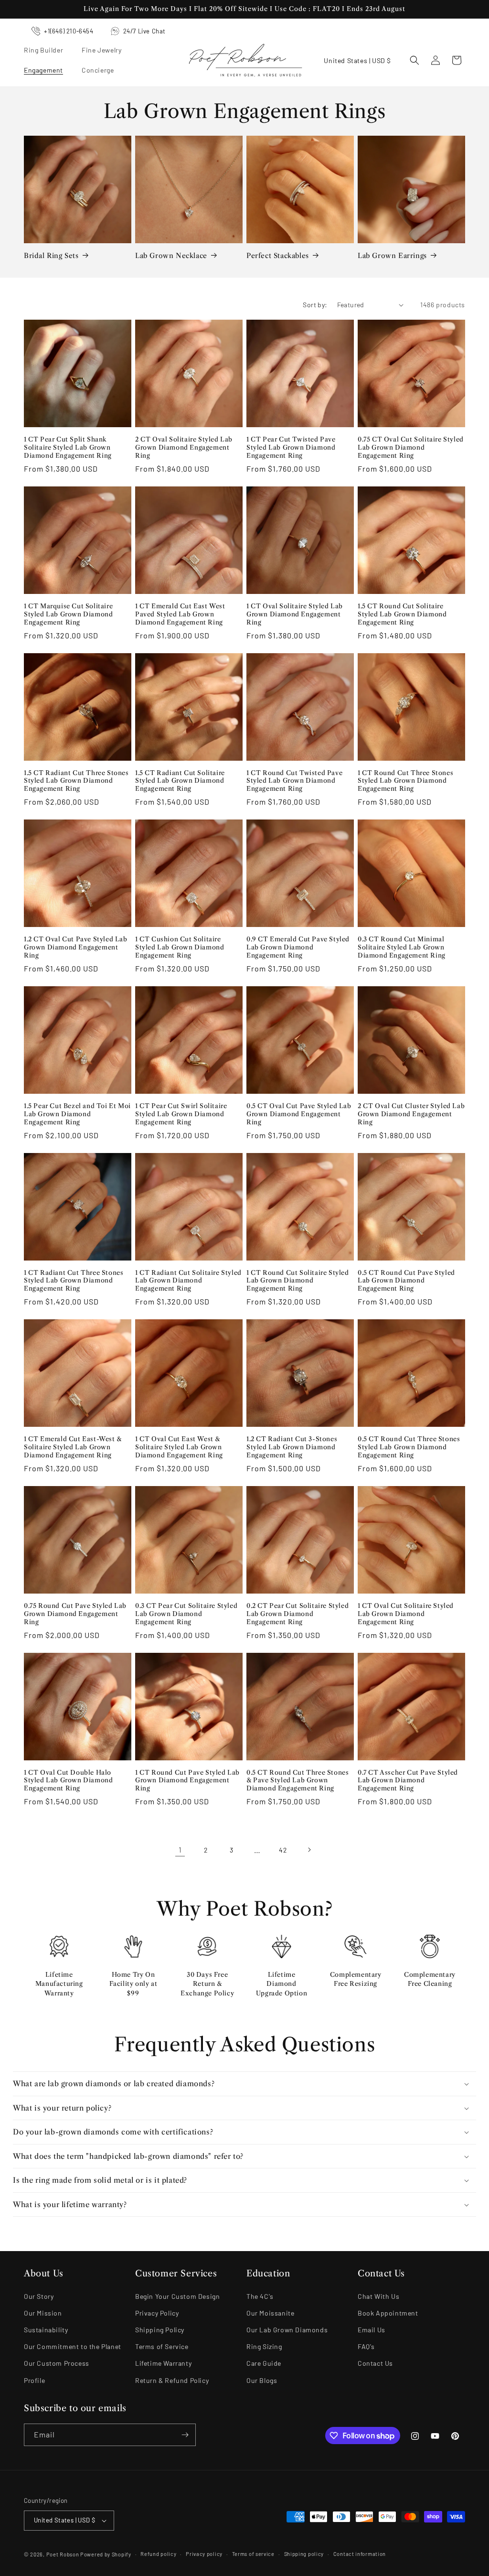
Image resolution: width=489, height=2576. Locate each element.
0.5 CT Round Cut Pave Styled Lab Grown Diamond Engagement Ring (406, 1281)
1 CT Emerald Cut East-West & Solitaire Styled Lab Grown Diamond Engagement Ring (73, 1447)
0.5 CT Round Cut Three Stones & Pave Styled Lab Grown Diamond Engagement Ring (298, 1780)
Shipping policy (304, 2554)
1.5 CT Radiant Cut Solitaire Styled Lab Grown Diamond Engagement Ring (180, 781)
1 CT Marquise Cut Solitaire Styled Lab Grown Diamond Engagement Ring (68, 614)
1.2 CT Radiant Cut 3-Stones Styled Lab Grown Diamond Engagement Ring (292, 1447)
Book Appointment (388, 2313)
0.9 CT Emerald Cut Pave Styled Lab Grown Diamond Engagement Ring (298, 947)
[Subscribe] (185, 2435)
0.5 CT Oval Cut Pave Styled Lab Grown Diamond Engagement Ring (299, 1114)
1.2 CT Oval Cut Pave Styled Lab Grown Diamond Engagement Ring (76, 947)
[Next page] (309, 1850)
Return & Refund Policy (172, 2380)
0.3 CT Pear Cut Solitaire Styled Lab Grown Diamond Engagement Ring (186, 1614)
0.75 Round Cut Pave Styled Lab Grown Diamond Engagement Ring (75, 1614)
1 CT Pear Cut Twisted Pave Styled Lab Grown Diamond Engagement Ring (291, 447)
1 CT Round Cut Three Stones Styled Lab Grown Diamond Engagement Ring (405, 781)
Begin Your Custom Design (177, 2296)
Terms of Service (162, 2346)
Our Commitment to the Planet (73, 2346)
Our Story (39, 2296)
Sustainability (46, 2330)
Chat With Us (378, 2296)
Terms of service (253, 2554)
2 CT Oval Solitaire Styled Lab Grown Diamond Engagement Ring (184, 447)
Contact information (360, 2554)
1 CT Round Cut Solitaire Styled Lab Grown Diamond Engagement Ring (298, 1281)
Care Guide (264, 2363)
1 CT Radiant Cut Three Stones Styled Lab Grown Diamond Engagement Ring (74, 1281)
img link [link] (59, 1947)
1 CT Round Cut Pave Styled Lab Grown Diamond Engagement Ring (187, 1780)
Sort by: (315, 305)
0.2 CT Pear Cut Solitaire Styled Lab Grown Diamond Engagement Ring (298, 1614)
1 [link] (180, 1849)
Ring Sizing (264, 2346)
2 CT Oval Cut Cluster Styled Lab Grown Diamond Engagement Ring (411, 1114)
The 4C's (260, 2296)
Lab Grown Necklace (171, 256)
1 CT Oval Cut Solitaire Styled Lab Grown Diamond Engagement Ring (406, 1614)
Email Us (372, 2330)
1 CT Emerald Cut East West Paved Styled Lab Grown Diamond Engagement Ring (180, 614)
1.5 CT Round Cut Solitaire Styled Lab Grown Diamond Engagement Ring (402, 614)
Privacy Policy (157, 2313)
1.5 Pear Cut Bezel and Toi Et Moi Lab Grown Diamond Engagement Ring (77, 1114)
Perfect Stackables (278, 256)
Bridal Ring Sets (51, 256)
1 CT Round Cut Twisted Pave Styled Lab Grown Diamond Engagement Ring (294, 781)
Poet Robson (63, 2554)
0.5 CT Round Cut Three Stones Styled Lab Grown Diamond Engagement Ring (409, 1447)
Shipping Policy (160, 2330)
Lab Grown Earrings (392, 256)
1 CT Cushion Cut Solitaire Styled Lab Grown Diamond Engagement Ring (180, 947)
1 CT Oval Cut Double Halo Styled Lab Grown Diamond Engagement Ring (68, 1780)
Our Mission (43, 2313)
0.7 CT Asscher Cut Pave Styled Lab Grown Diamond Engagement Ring (408, 1780)
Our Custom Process (57, 2363)
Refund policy (158, 2554)
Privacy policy (204, 2554)
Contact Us (375, 2363)
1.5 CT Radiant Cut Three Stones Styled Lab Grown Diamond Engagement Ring (76, 781)
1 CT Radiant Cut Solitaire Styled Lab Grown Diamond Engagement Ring (188, 1281)
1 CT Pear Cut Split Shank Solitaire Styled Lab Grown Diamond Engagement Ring (68, 447)
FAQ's (366, 2346)
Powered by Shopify (106, 2554)
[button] (47, 50)
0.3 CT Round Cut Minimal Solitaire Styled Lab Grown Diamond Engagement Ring (402, 947)
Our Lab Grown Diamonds (287, 2330)
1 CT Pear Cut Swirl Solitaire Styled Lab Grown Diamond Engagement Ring (181, 1114)
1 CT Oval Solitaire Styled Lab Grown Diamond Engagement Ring (295, 614)
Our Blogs (262, 2380)
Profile (34, 2380)
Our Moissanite (270, 2313)
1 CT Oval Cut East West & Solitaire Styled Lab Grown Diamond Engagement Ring (179, 1447)
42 (283, 1850)
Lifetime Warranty (163, 2363)
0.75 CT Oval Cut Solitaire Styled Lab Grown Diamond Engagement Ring (411, 447)
